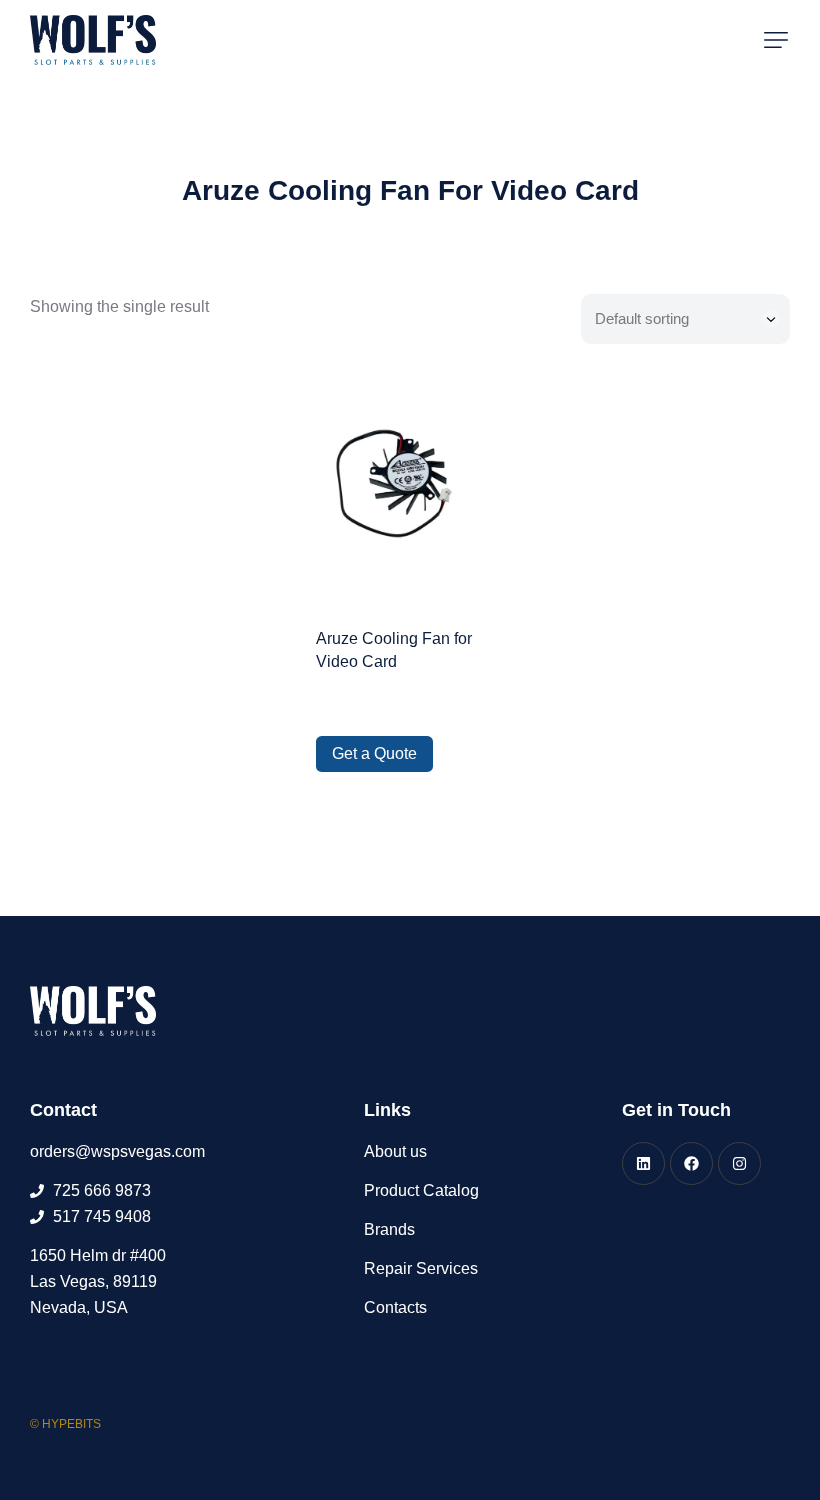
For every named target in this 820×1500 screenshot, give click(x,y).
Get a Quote (374, 753)
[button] (776, 40)
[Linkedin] (643, 1163)
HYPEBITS (71, 1424)
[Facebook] (691, 1163)
